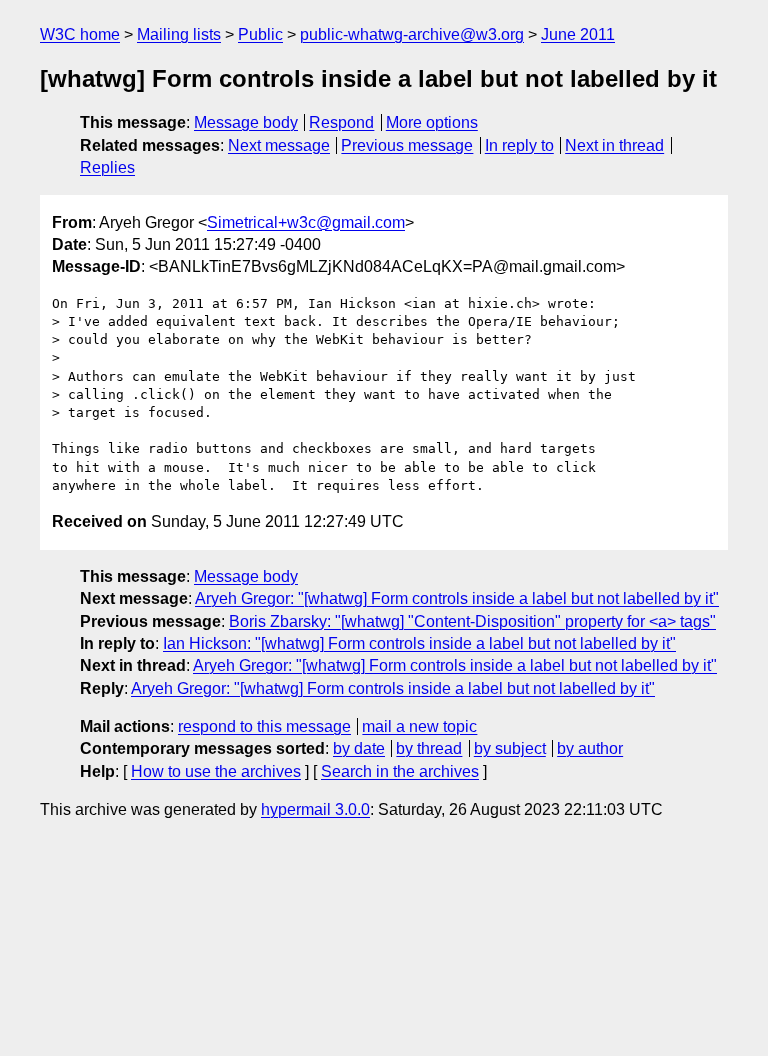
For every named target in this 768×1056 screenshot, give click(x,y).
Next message (279, 145)
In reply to (519, 145)
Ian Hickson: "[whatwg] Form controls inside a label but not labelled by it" (419, 643)
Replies (107, 167)
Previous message (407, 145)
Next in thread (614, 145)
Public (260, 34)
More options (432, 122)
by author (590, 748)
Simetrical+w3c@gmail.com (306, 222)
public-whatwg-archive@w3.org (412, 34)
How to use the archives (216, 771)
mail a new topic (419, 726)
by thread (429, 748)
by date (359, 748)
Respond (341, 122)
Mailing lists (179, 34)
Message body (246, 122)
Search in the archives (400, 771)
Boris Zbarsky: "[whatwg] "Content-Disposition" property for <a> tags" (472, 621)
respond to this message (264, 726)
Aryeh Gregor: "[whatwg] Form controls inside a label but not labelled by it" (457, 598)
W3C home (80, 34)
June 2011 (578, 34)
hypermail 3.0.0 (315, 809)
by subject (510, 748)
